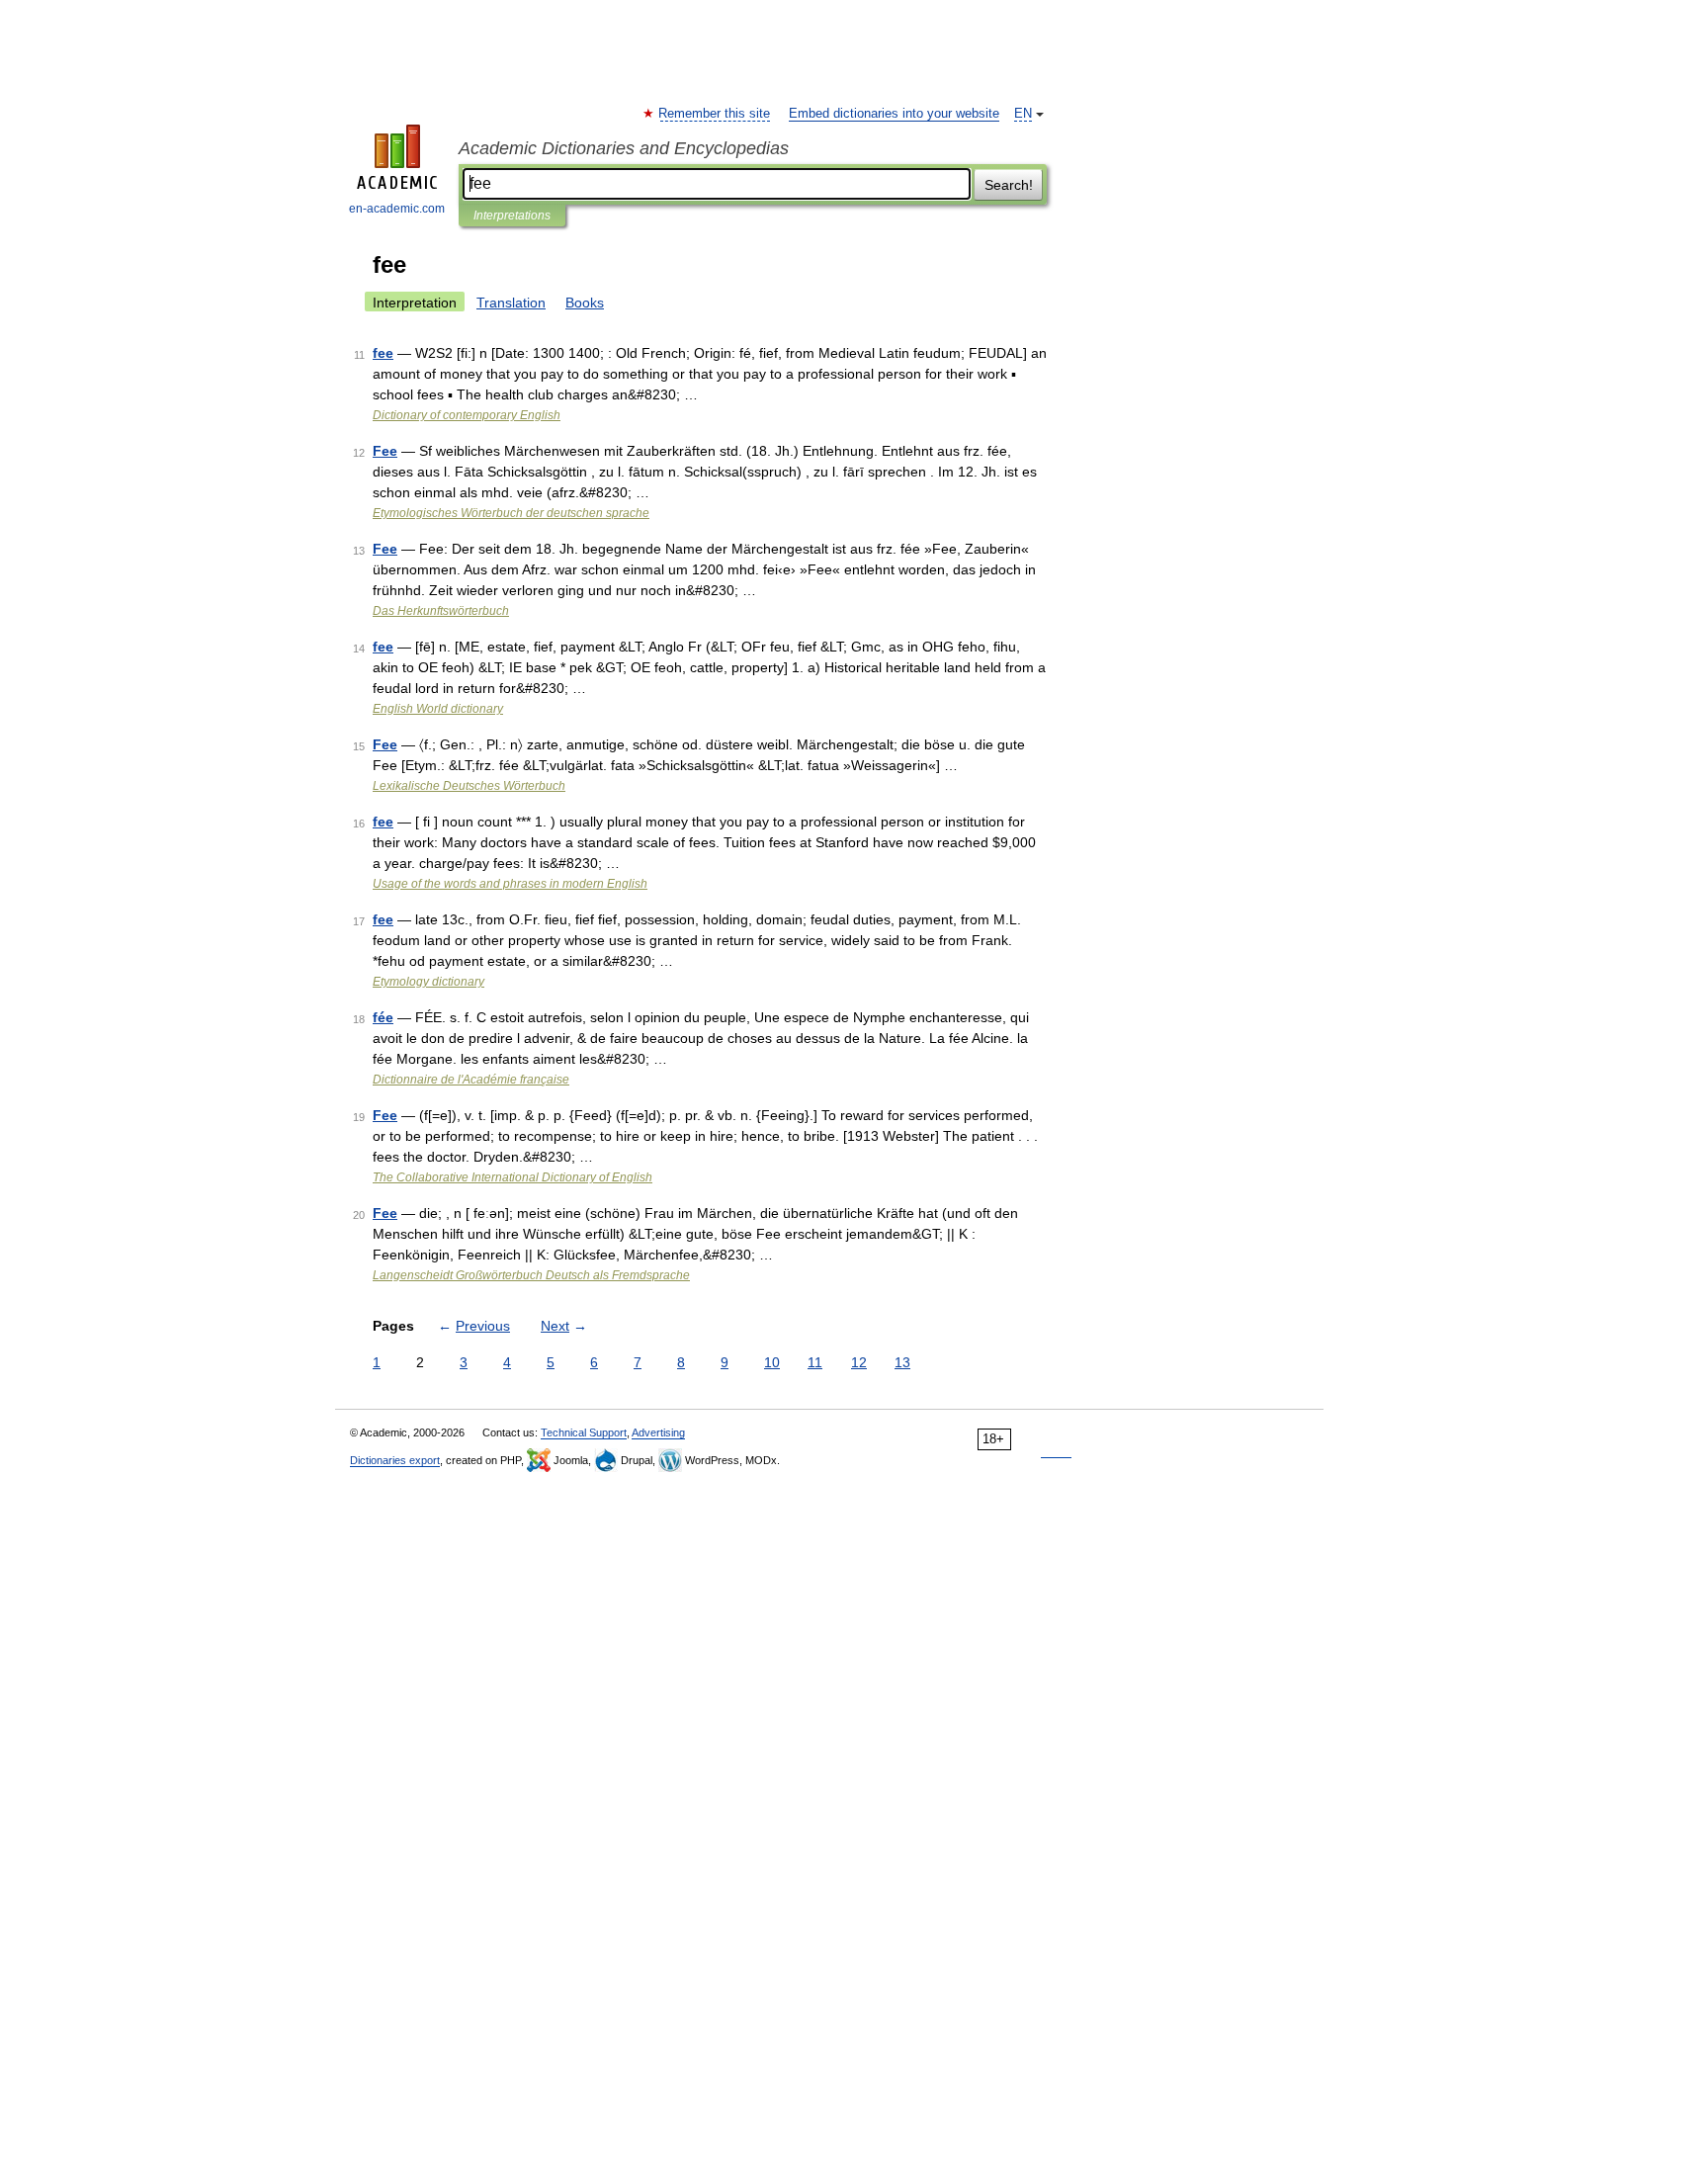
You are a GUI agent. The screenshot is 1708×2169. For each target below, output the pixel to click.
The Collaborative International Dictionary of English (512, 1177)
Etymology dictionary (428, 982)
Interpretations (512, 216)
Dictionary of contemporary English (467, 415)
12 (859, 1362)
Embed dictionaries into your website (894, 114)
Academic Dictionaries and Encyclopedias (624, 148)
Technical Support (584, 1432)
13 (902, 1362)
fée (383, 1017)
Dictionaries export (395, 1460)
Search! (1009, 185)
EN (1023, 114)
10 (772, 1362)
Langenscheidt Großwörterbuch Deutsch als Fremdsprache (531, 1275)
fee (383, 353)
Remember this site (715, 114)
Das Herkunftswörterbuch (441, 611)
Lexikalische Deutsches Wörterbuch (469, 786)
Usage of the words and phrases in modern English (510, 884)
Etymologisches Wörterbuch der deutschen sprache (511, 513)
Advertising (658, 1432)
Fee (385, 451)
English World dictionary (438, 709)
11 (815, 1362)
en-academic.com (397, 209)
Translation (511, 303)
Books (585, 303)
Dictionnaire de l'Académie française (471, 1080)
